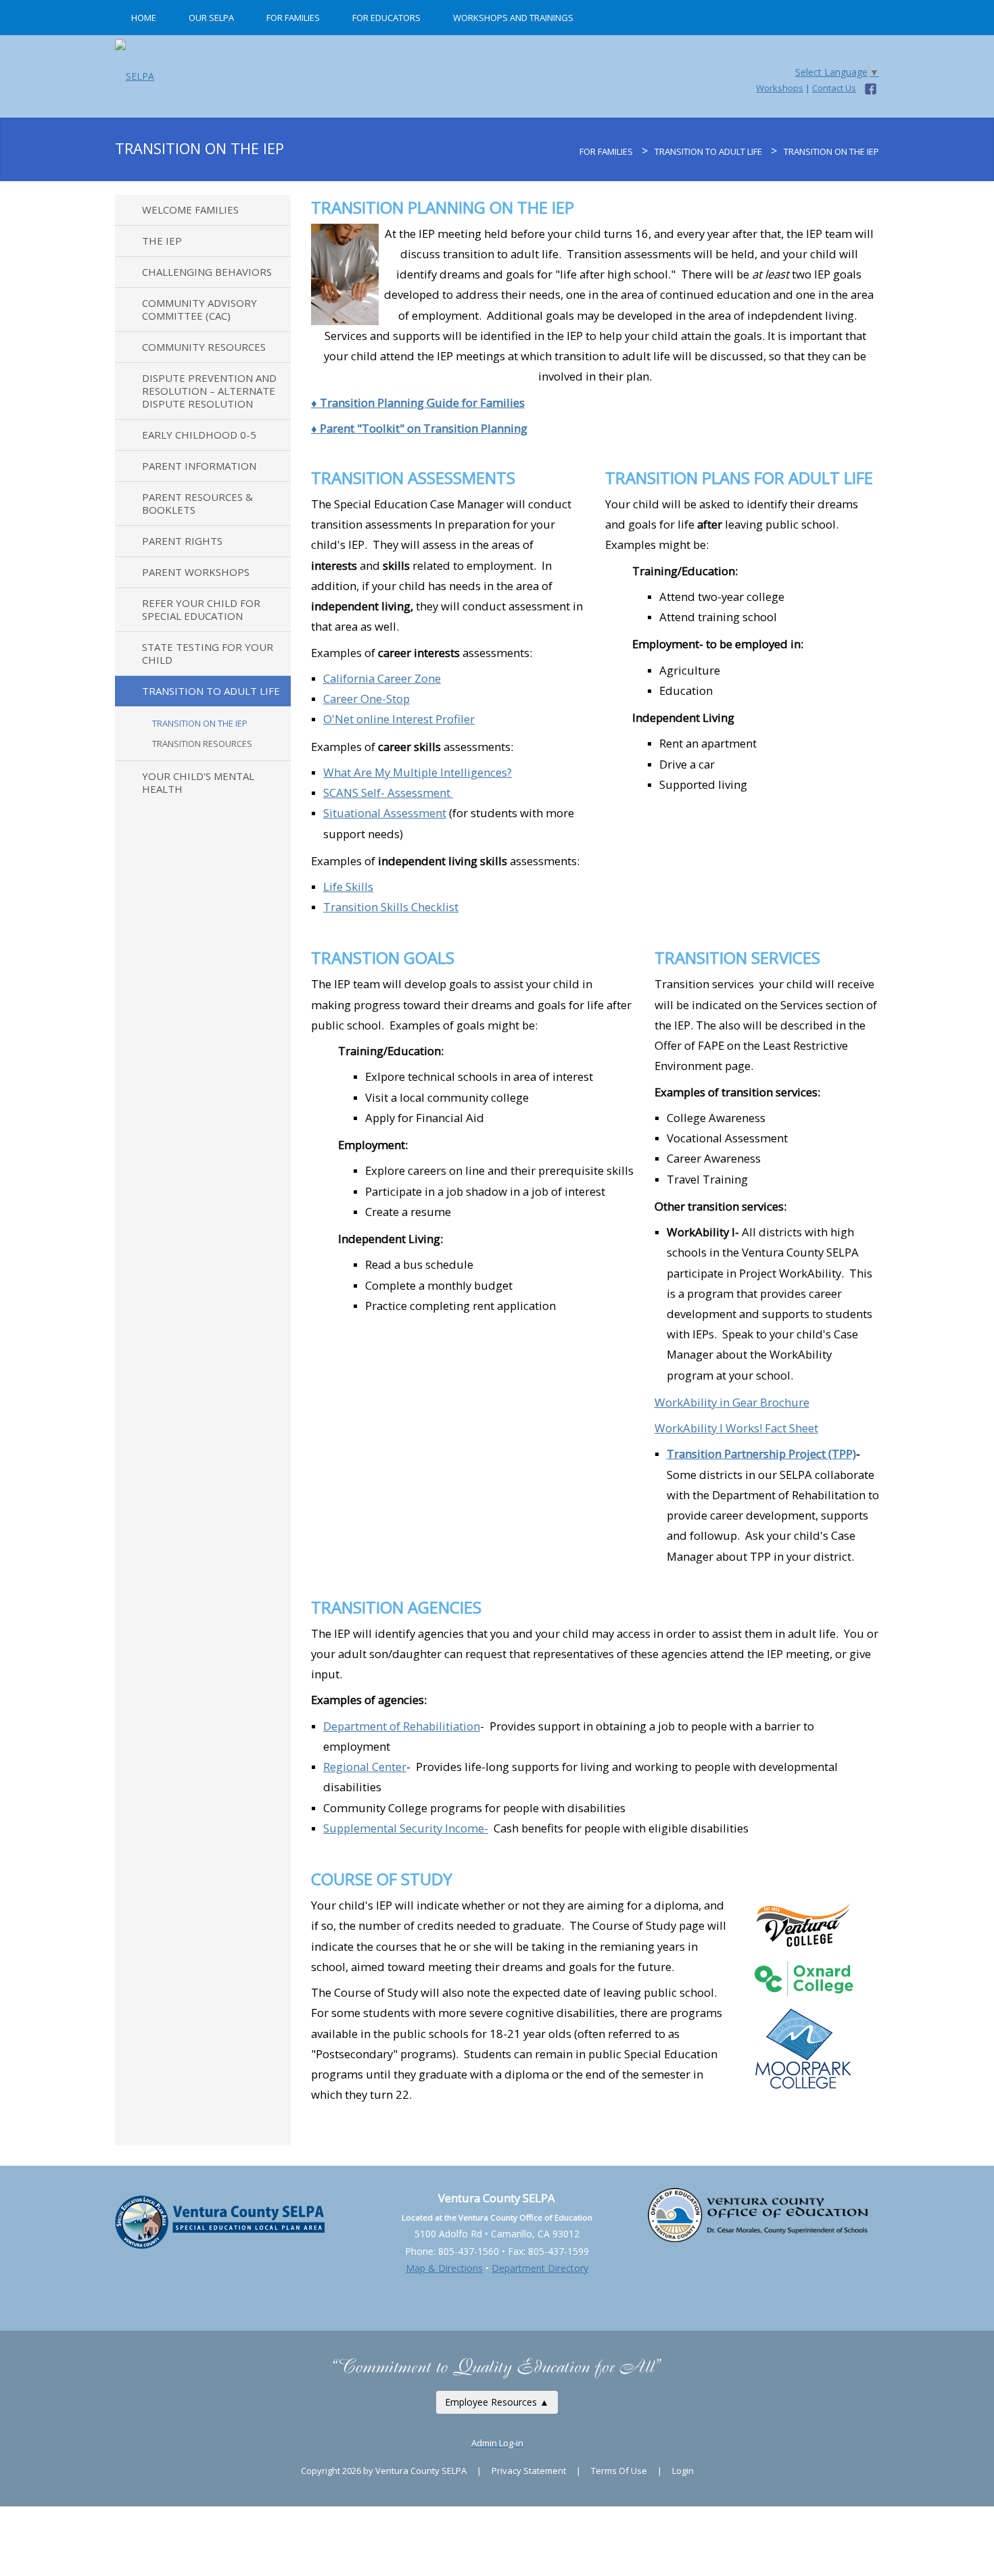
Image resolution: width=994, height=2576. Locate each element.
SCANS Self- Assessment (388, 793)
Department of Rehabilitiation (402, 1726)
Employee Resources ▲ (497, 2402)
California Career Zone (382, 678)
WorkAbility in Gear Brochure (732, 1402)
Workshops (780, 88)
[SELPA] (135, 72)
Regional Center (365, 1767)
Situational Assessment (385, 813)
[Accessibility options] (497, 2285)
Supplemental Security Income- (406, 1828)
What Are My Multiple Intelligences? (418, 772)
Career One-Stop (366, 699)
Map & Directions (444, 2268)
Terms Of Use (619, 2471)
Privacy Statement (529, 2471)
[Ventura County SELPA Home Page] (571, 151)
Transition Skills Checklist (391, 907)
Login (683, 2471)
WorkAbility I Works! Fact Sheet (736, 1428)
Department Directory (540, 2268)
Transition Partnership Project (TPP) (761, 1454)
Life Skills (348, 886)
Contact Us (834, 88)
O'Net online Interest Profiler (399, 719)
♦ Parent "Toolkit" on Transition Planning (419, 428)
